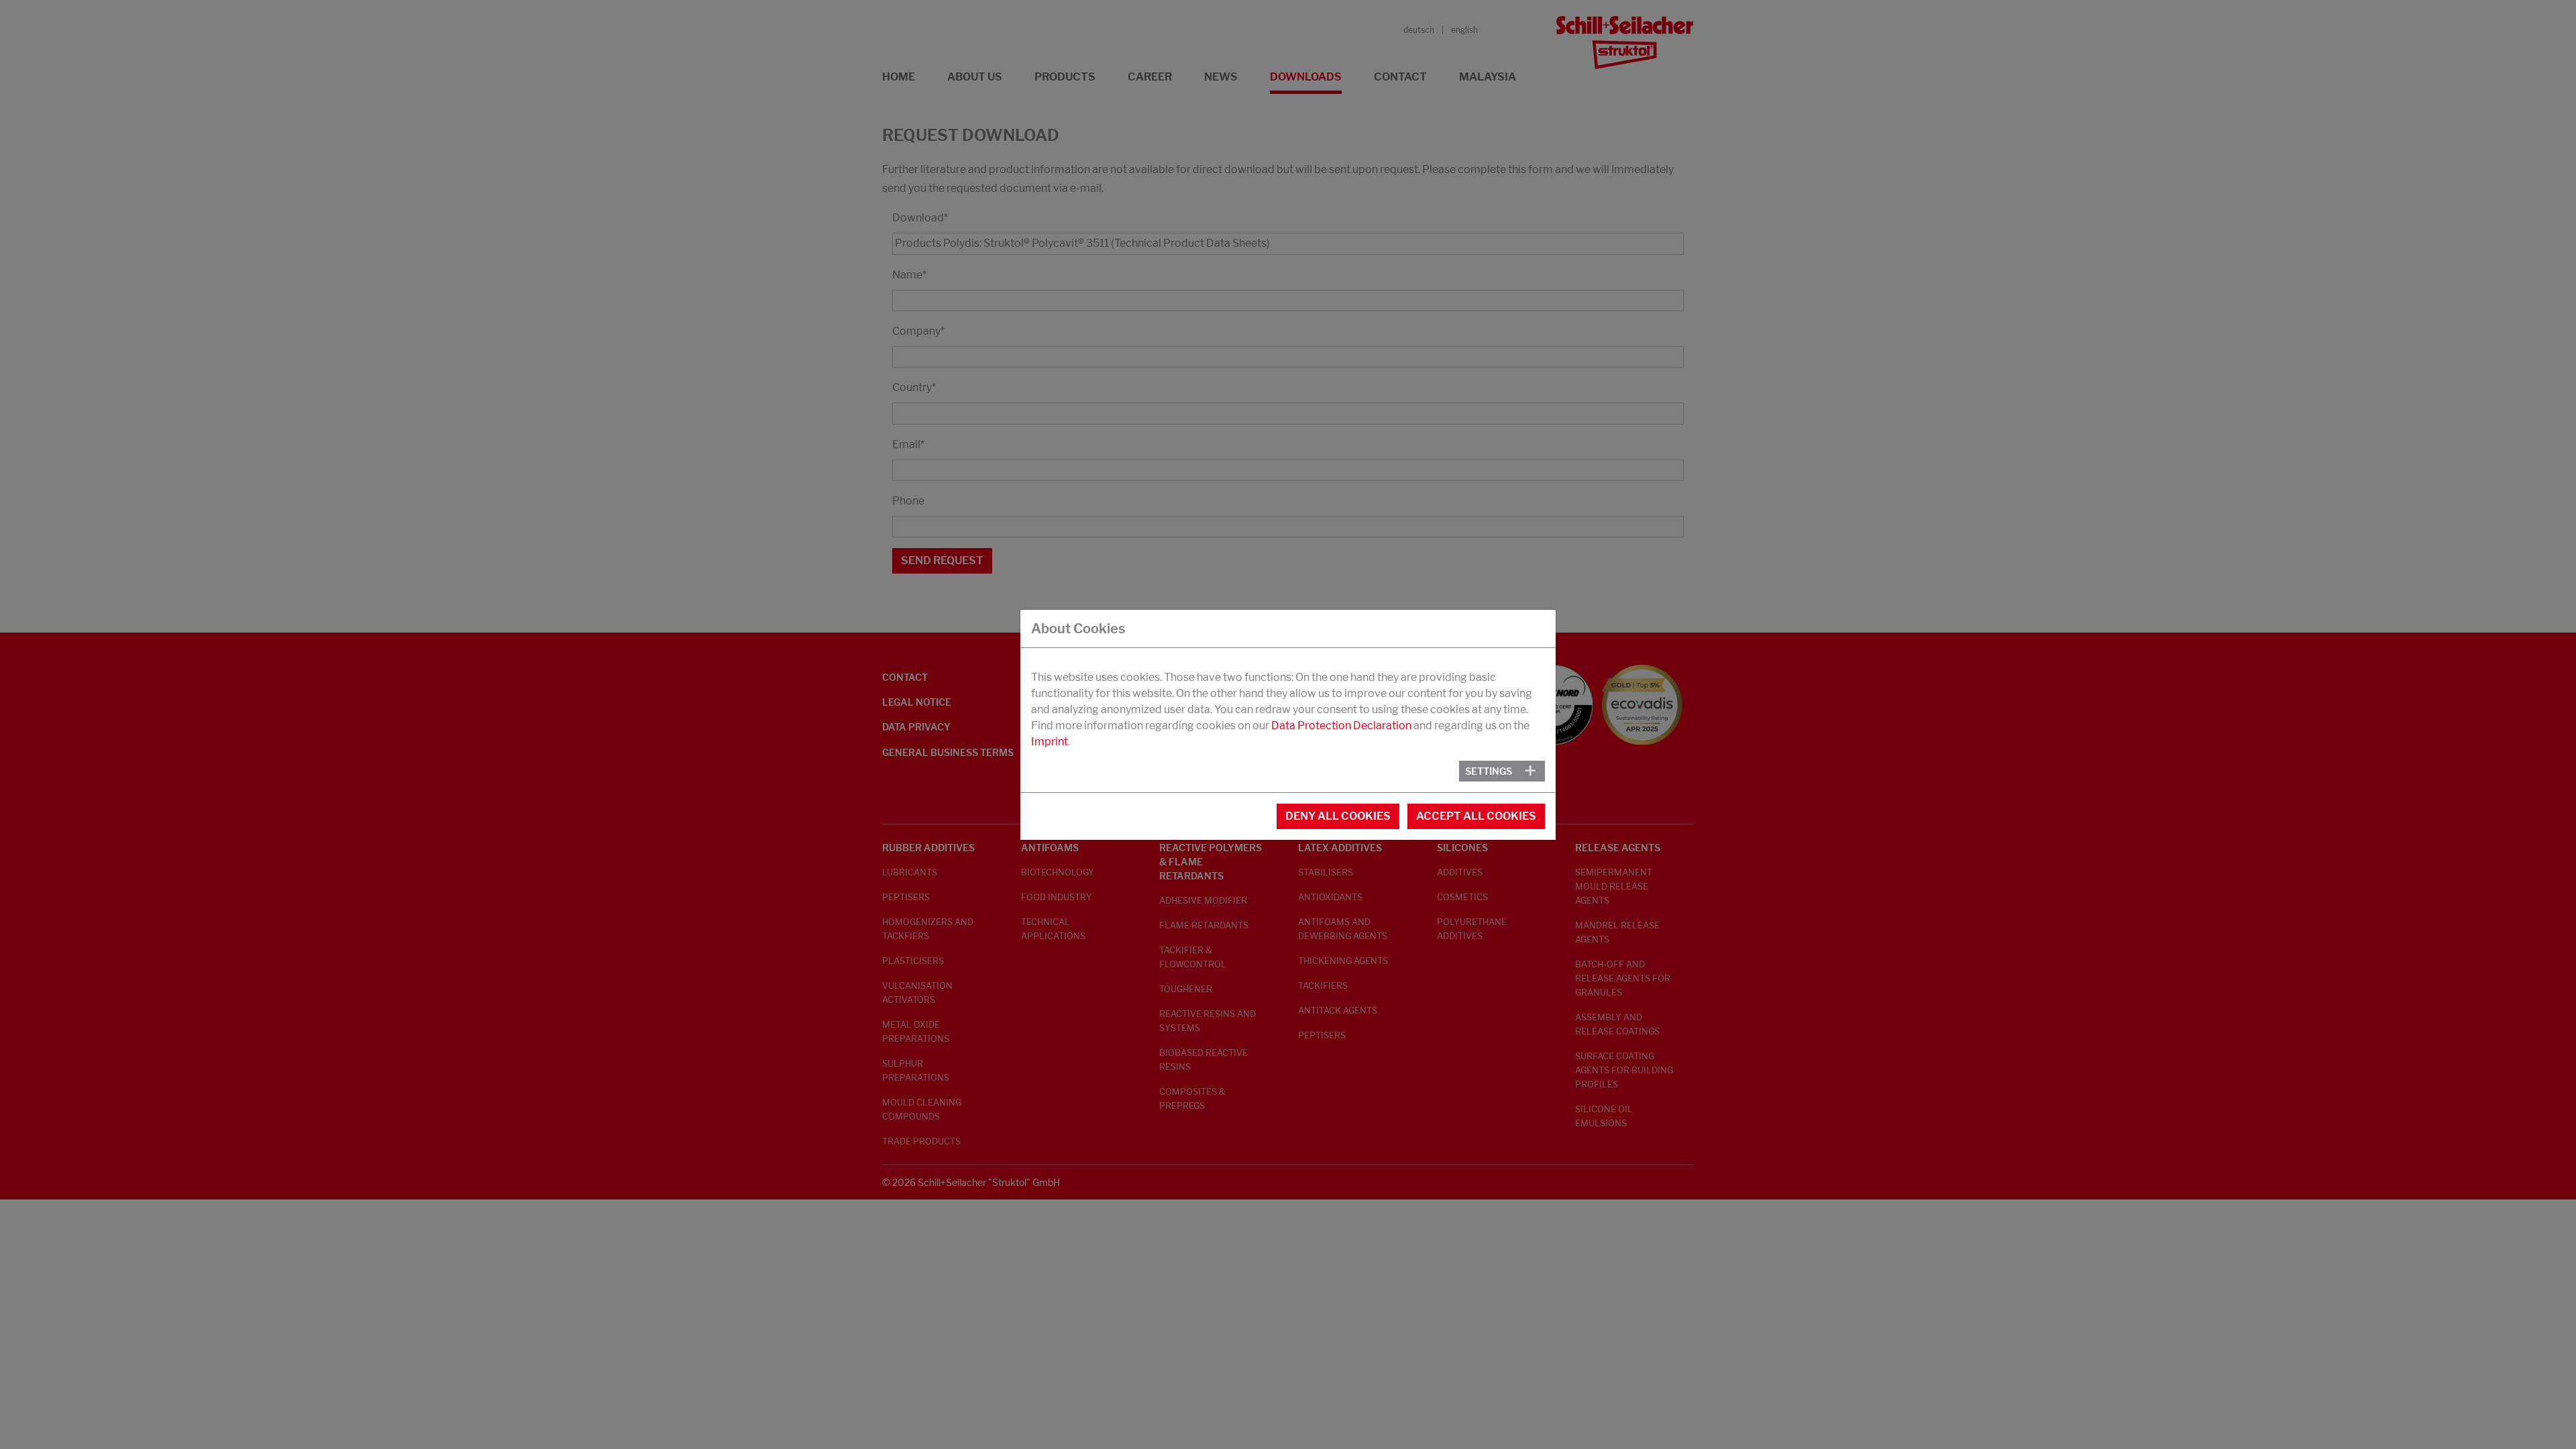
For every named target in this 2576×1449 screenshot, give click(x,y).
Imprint (1050, 742)
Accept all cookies (1476, 816)
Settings (1489, 771)
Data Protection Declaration (1341, 726)
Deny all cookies (1338, 816)
